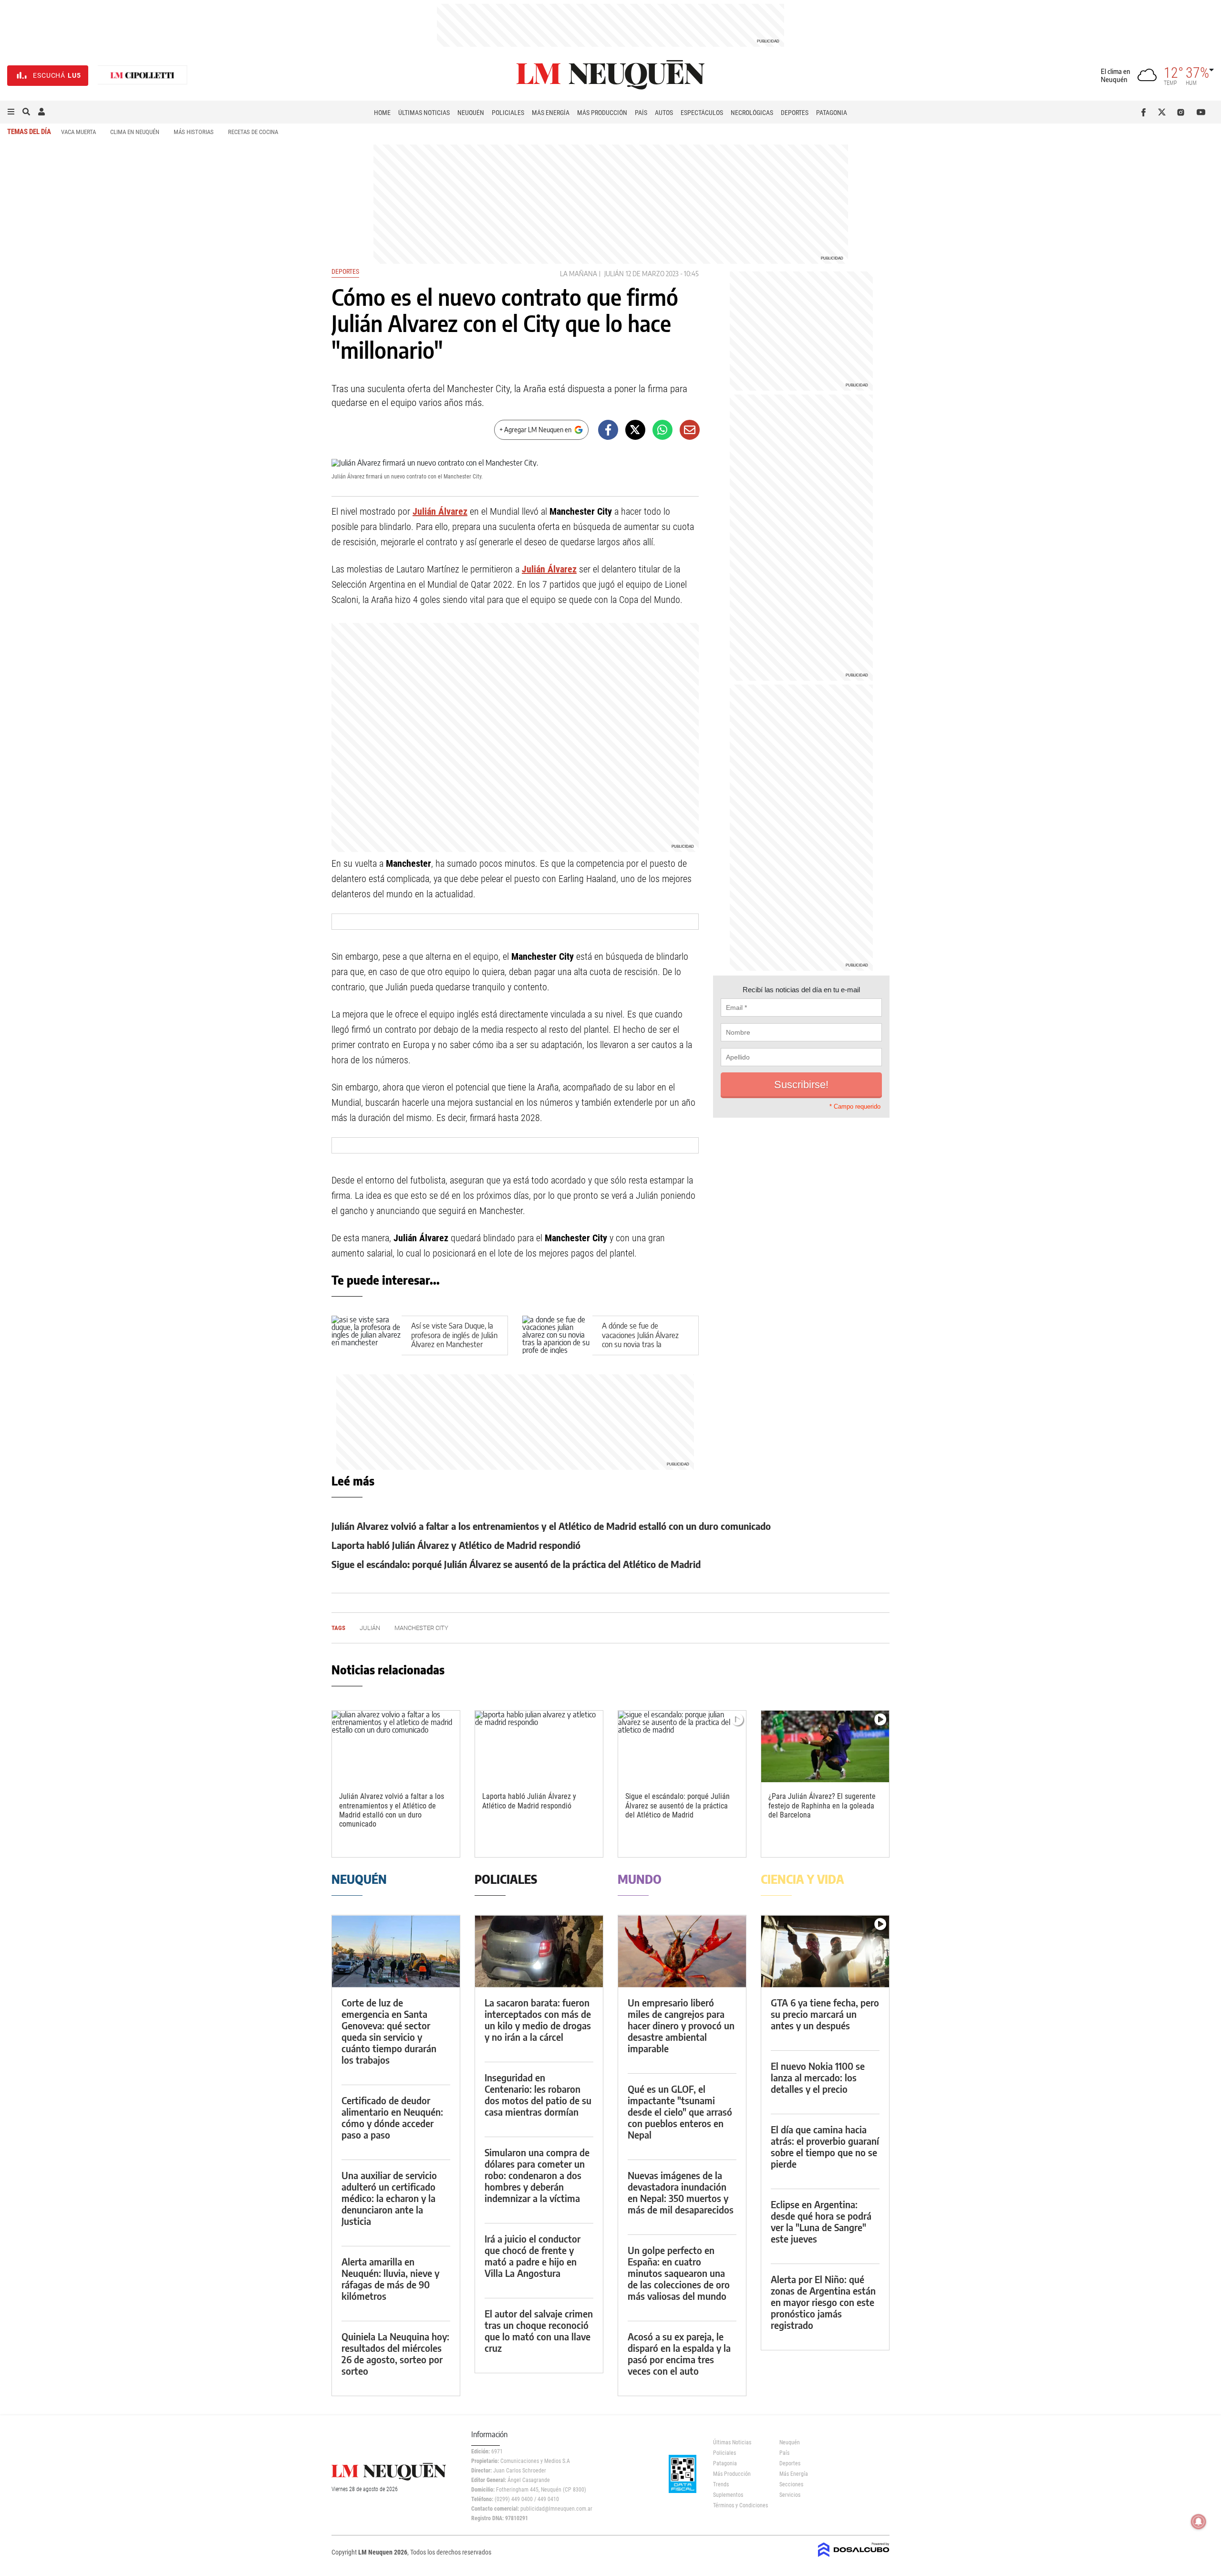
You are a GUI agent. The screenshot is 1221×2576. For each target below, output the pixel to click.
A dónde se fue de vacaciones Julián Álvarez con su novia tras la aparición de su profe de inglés (640, 1344)
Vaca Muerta (78, 132)
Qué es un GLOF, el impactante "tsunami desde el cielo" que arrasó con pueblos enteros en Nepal (680, 2112)
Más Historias (194, 132)
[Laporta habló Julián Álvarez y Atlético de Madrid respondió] (539, 1747)
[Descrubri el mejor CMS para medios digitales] (854, 2558)
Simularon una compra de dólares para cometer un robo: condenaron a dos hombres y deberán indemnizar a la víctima (537, 2175)
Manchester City (421, 1628)
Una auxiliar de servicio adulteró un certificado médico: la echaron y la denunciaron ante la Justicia (389, 2198)
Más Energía (551, 113)
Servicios (790, 2495)
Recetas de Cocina (253, 132)
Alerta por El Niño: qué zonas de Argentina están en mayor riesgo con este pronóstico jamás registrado (823, 2302)
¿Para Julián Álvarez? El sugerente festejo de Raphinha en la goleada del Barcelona (822, 1805)
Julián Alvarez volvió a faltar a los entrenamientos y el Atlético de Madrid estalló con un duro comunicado (551, 1526)
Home (382, 113)
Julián (614, 274)
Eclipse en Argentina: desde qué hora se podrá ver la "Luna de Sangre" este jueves (821, 2221)
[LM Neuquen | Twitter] (1164, 112)
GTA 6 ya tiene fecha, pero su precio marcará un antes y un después (825, 2014)
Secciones (791, 2484)
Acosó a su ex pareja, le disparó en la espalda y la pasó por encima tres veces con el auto (679, 2353)
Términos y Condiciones (739, 2505)
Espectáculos (702, 113)
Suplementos (728, 2495)
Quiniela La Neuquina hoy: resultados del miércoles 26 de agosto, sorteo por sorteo (395, 2353)
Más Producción (602, 113)
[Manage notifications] (1199, 2522)
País (641, 113)
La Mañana (579, 274)
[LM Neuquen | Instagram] (1183, 112)
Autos (664, 113)
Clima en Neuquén (135, 132)
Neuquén (471, 113)
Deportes (795, 113)
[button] (11, 112)
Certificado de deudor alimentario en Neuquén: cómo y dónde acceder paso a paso (392, 2117)
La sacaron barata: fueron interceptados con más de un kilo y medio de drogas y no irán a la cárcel (538, 2020)
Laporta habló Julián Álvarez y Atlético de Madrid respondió (456, 1545)
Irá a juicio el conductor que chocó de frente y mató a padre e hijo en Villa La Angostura (533, 2256)
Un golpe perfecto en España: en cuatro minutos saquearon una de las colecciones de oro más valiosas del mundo (679, 2273)
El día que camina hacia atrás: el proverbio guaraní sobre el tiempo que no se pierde (825, 2146)
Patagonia (832, 113)
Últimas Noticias (424, 113)
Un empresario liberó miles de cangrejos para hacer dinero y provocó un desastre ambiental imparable (681, 2025)
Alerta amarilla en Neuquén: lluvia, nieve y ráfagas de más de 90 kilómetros (390, 2279)
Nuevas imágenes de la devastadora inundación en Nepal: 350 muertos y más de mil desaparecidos (681, 2192)
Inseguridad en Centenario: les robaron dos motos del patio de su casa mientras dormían (538, 2094)
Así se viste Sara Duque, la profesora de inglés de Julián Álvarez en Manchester (454, 1335)
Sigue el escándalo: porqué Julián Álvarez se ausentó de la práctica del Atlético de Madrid (516, 1564)
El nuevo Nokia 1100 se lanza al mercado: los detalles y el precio (818, 2077)
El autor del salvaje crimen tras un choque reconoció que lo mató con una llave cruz (539, 2331)
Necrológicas (752, 113)
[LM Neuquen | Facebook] (1145, 112)
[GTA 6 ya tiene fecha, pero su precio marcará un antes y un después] (825, 1951)
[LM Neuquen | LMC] (143, 76)
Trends (721, 2484)
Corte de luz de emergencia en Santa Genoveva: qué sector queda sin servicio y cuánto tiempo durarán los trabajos (389, 2031)
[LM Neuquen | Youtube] (1201, 112)
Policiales (508, 113)
